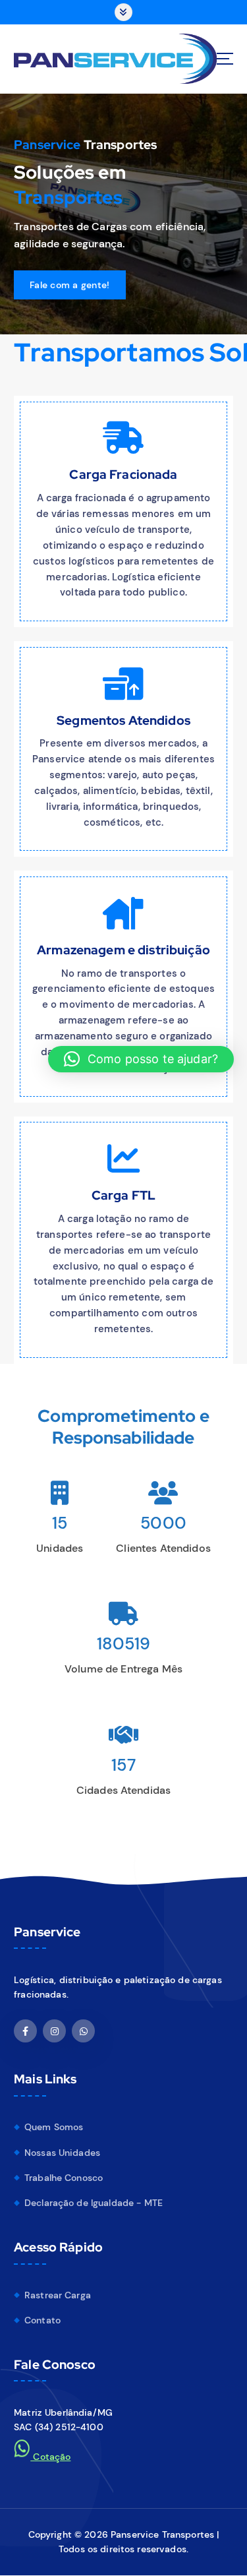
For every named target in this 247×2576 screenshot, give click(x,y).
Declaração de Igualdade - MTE (94, 2203)
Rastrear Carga (58, 2295)
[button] (141, 1059)
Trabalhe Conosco (64, 2178)
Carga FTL (123, 1195)
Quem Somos (54, 2127)
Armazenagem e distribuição (123, 950)
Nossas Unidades (62, 2153)
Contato (42, 2320)
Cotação (50, 2457)
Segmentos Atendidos (123, 720)
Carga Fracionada (123, 474)
